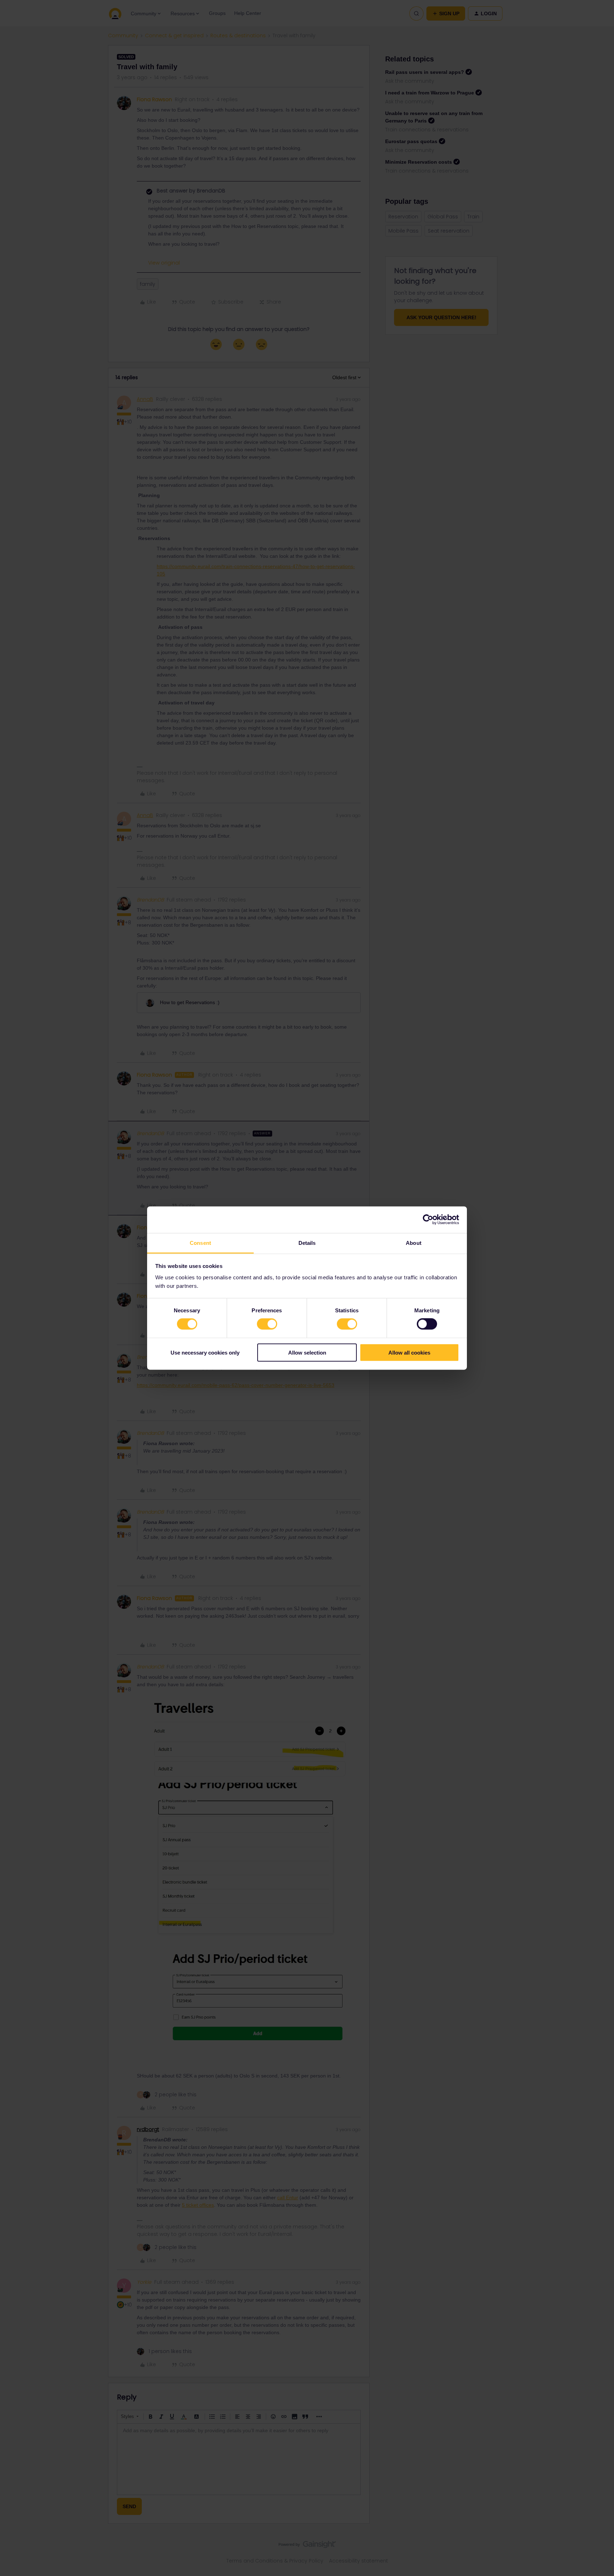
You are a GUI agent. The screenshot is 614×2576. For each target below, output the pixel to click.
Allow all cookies (409, 1352)
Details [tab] (307, 1243)
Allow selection (307, 1352)
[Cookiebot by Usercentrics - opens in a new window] (428, 1220)
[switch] (267, 1324)
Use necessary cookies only (205, 1352)
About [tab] (414, 1243)
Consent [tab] (200, 1243)
